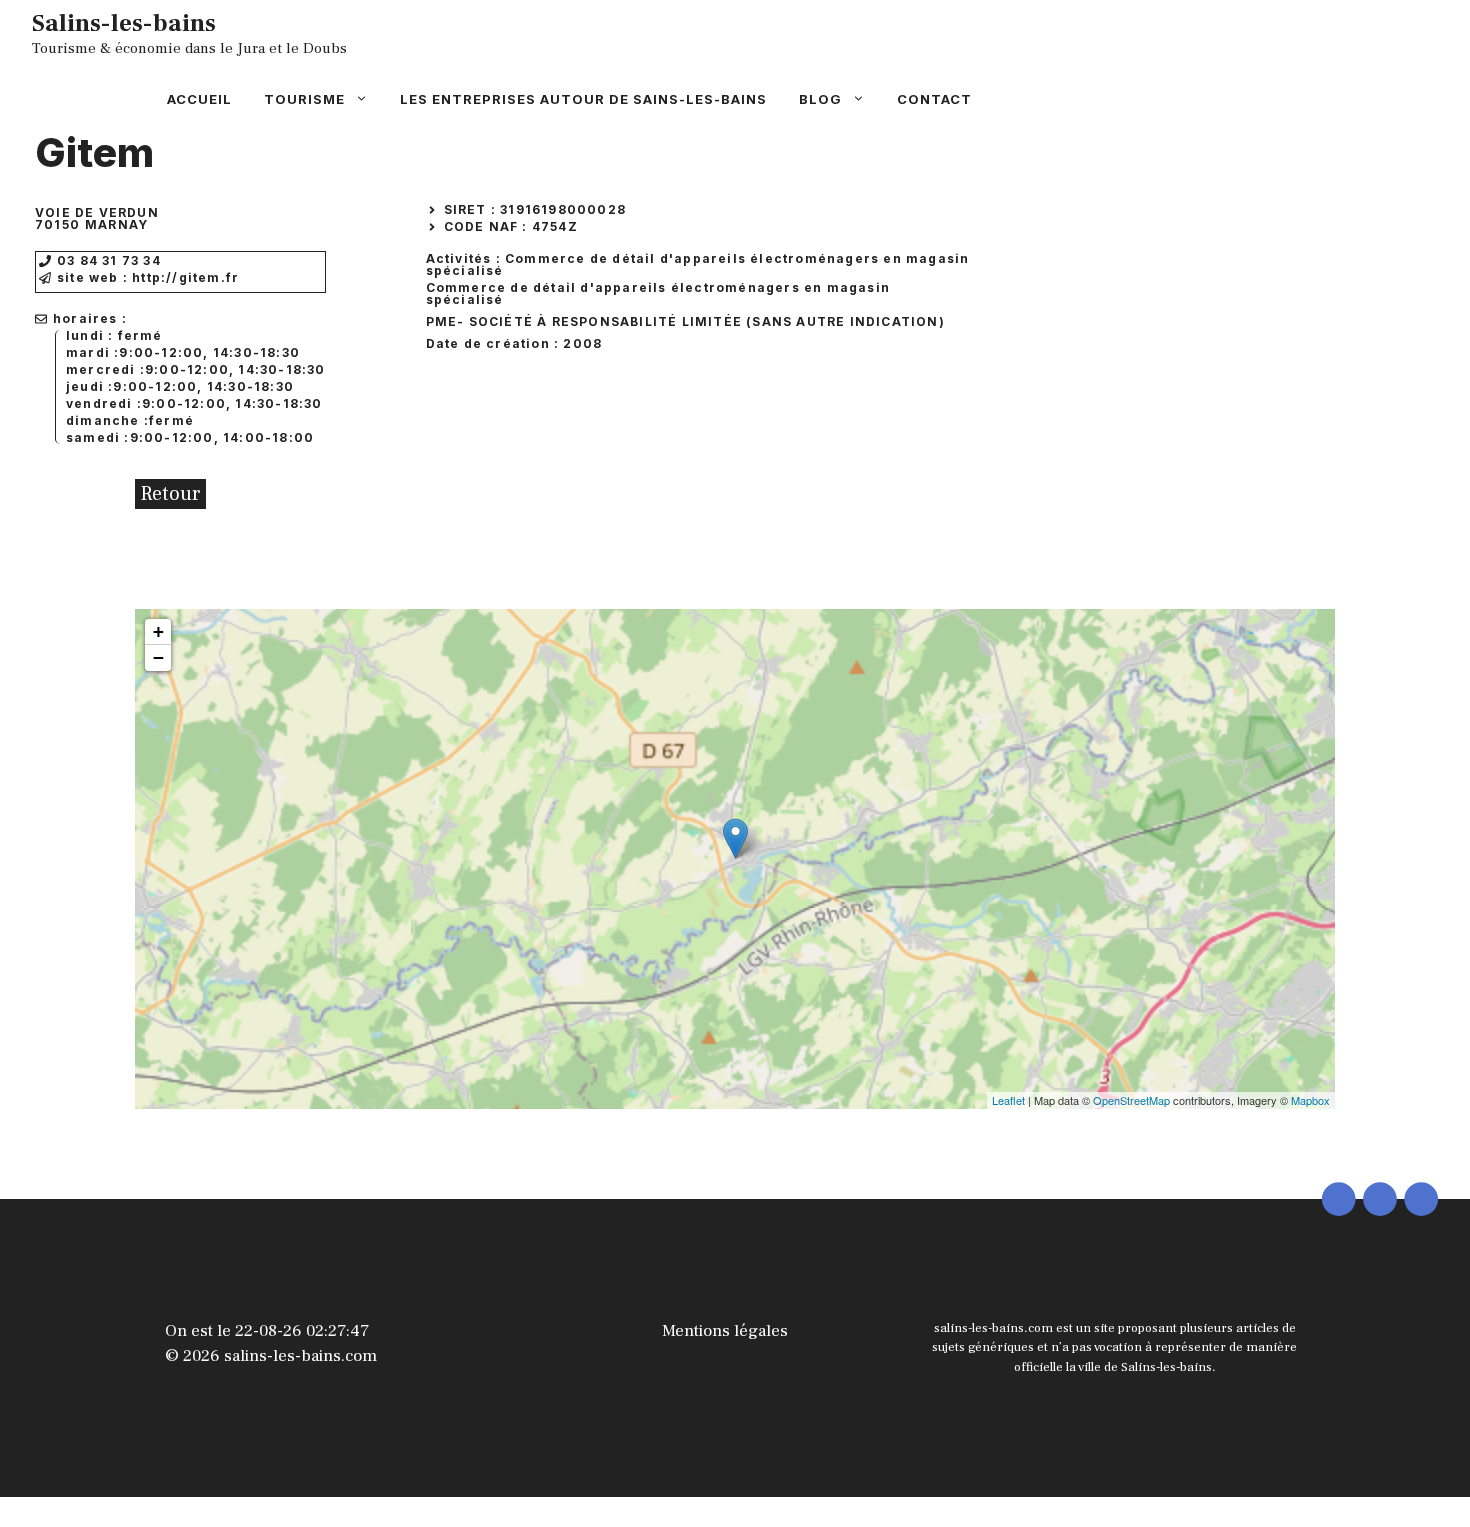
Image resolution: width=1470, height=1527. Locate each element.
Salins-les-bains (124, 23)
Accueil (199, 99)
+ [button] (158, 631)
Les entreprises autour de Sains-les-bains (583, 99)
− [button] (158, 657)
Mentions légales (725, 1331)
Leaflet (1008, 1100)
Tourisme (304, 99)
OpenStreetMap (1131, 1100)
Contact (934, 99)
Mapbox (1310, 1100)
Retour (170, 494)
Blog (820, 99)
